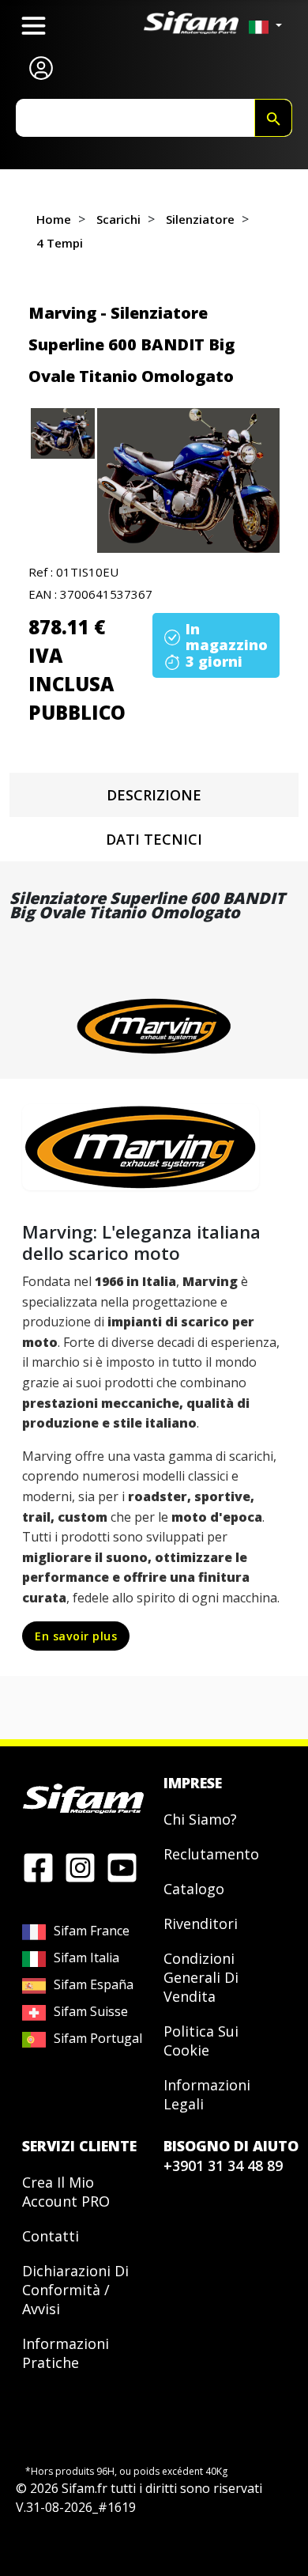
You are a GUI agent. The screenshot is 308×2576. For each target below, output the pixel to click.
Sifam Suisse (91, 2011)
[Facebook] (38, 1867)
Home (54, 219)
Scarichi (118, 219)
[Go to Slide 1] (63, 433)
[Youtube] (122, 1867)
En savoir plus (76, 1636)
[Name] (273, 118)
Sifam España (94, 1984)
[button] (188, 480)
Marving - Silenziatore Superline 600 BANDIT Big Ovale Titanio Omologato (131, 344)
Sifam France (92, 1931)
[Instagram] (80, 1867)
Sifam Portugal (98, 2038)
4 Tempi (60, 243)
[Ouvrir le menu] (34, 26)
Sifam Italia (86, 1958)
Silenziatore (200, 219)
